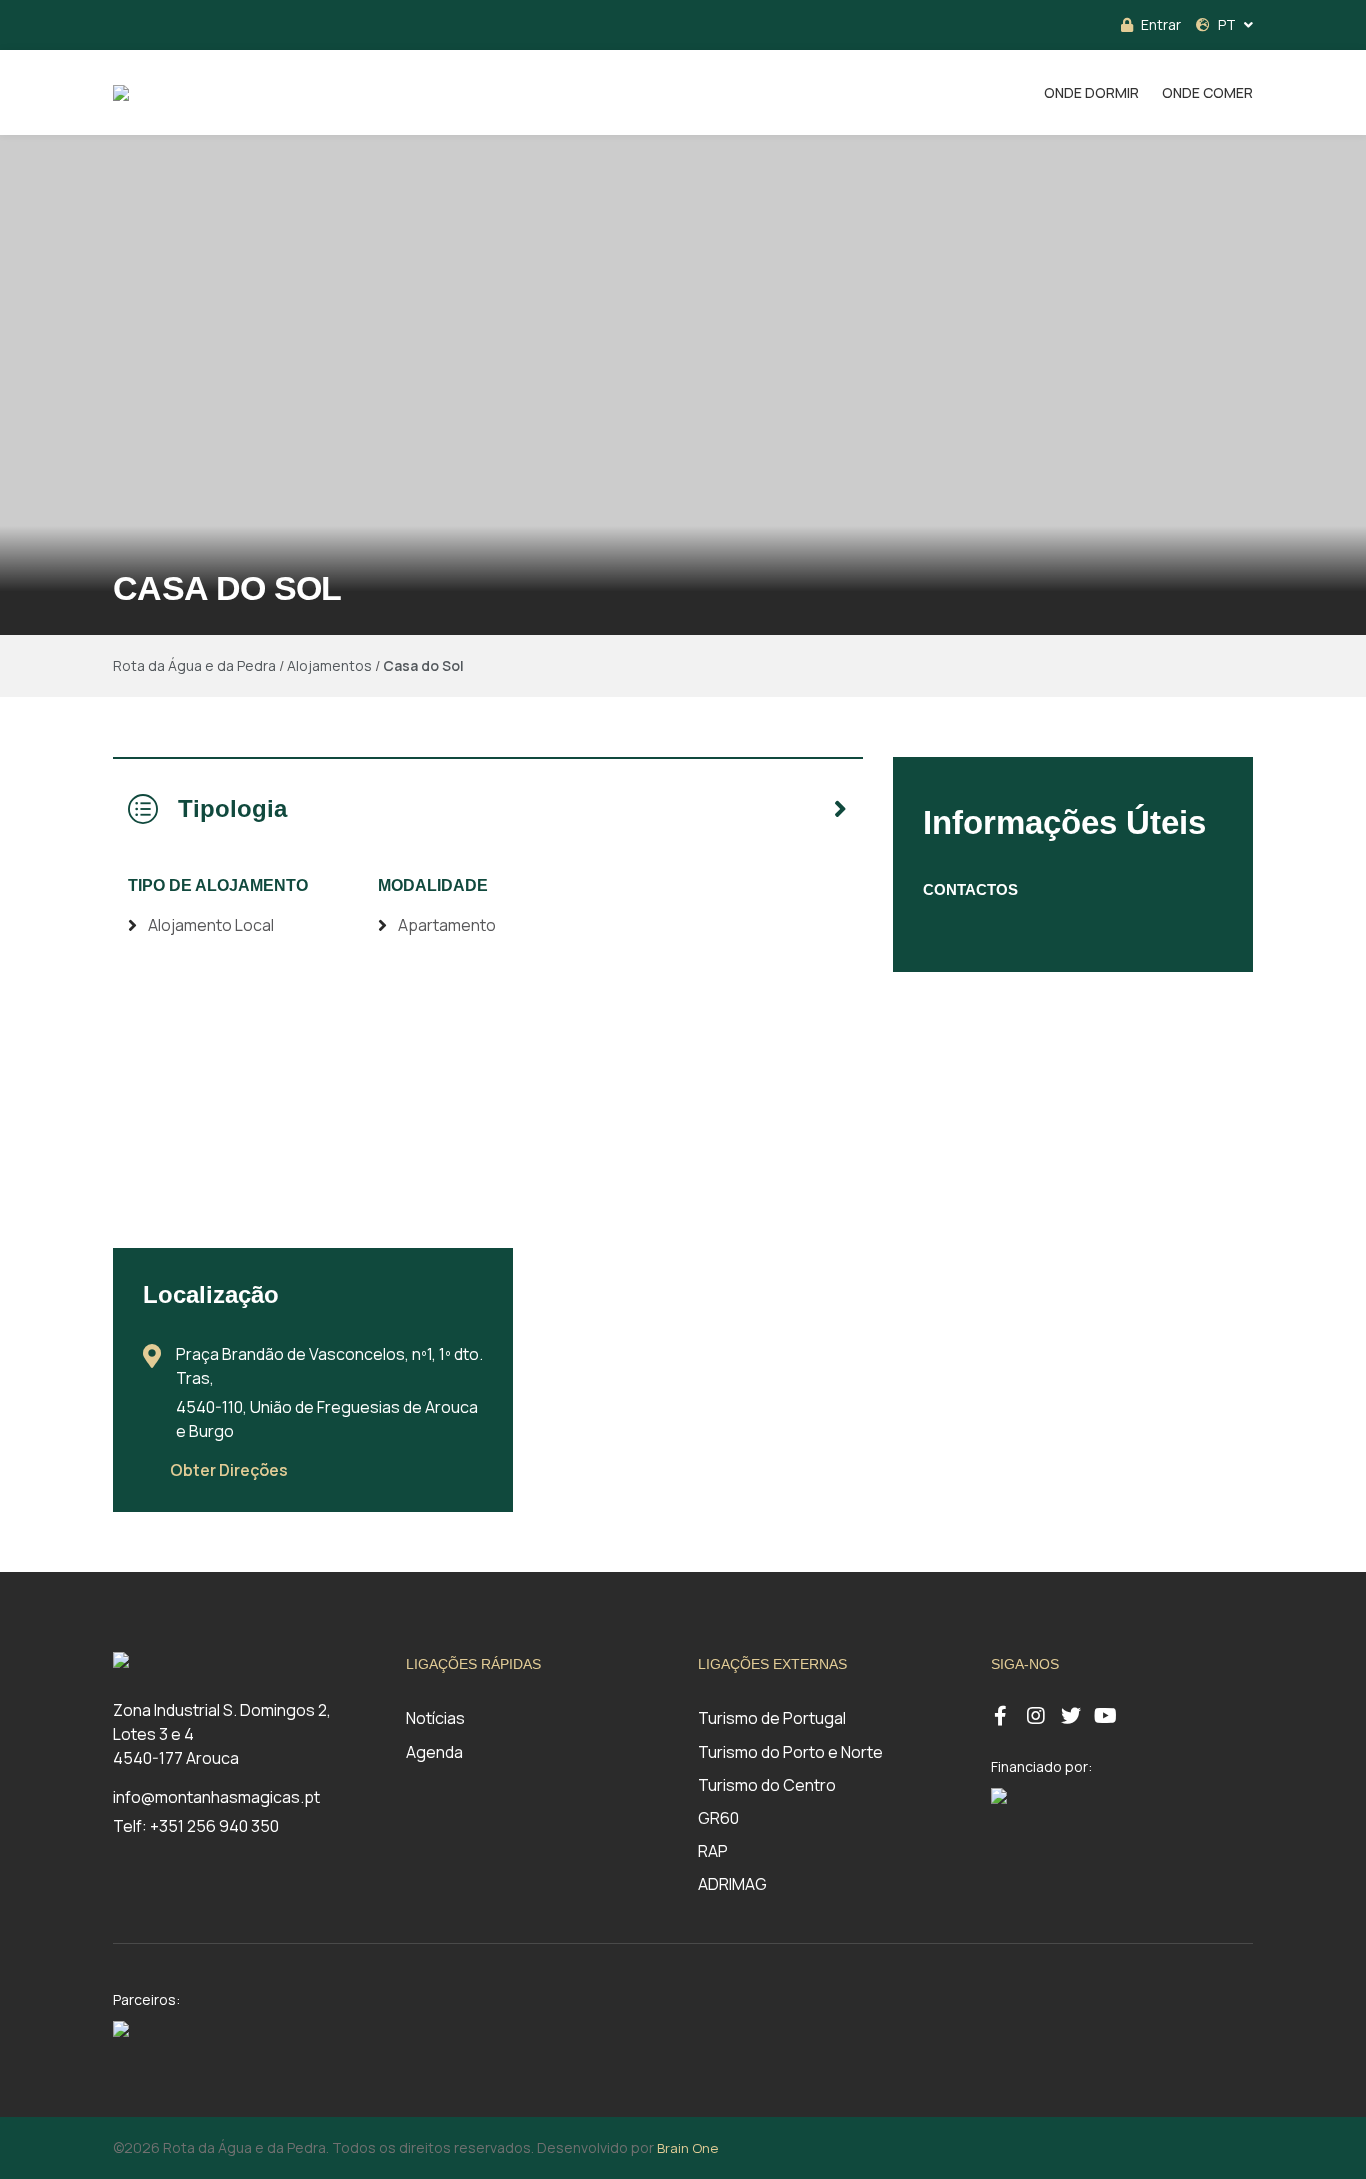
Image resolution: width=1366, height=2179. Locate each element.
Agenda (434, 1752)
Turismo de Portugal (772, 1718)
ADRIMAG (732, 1884)
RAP (713, 1851)
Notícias (435, 1718)
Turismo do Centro (767, 1785)
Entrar (1161, 24)
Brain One (687, 2148)
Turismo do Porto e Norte (790, 1752)
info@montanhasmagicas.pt (216, 1797)
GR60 (718, 1818)
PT (1227, 24)
